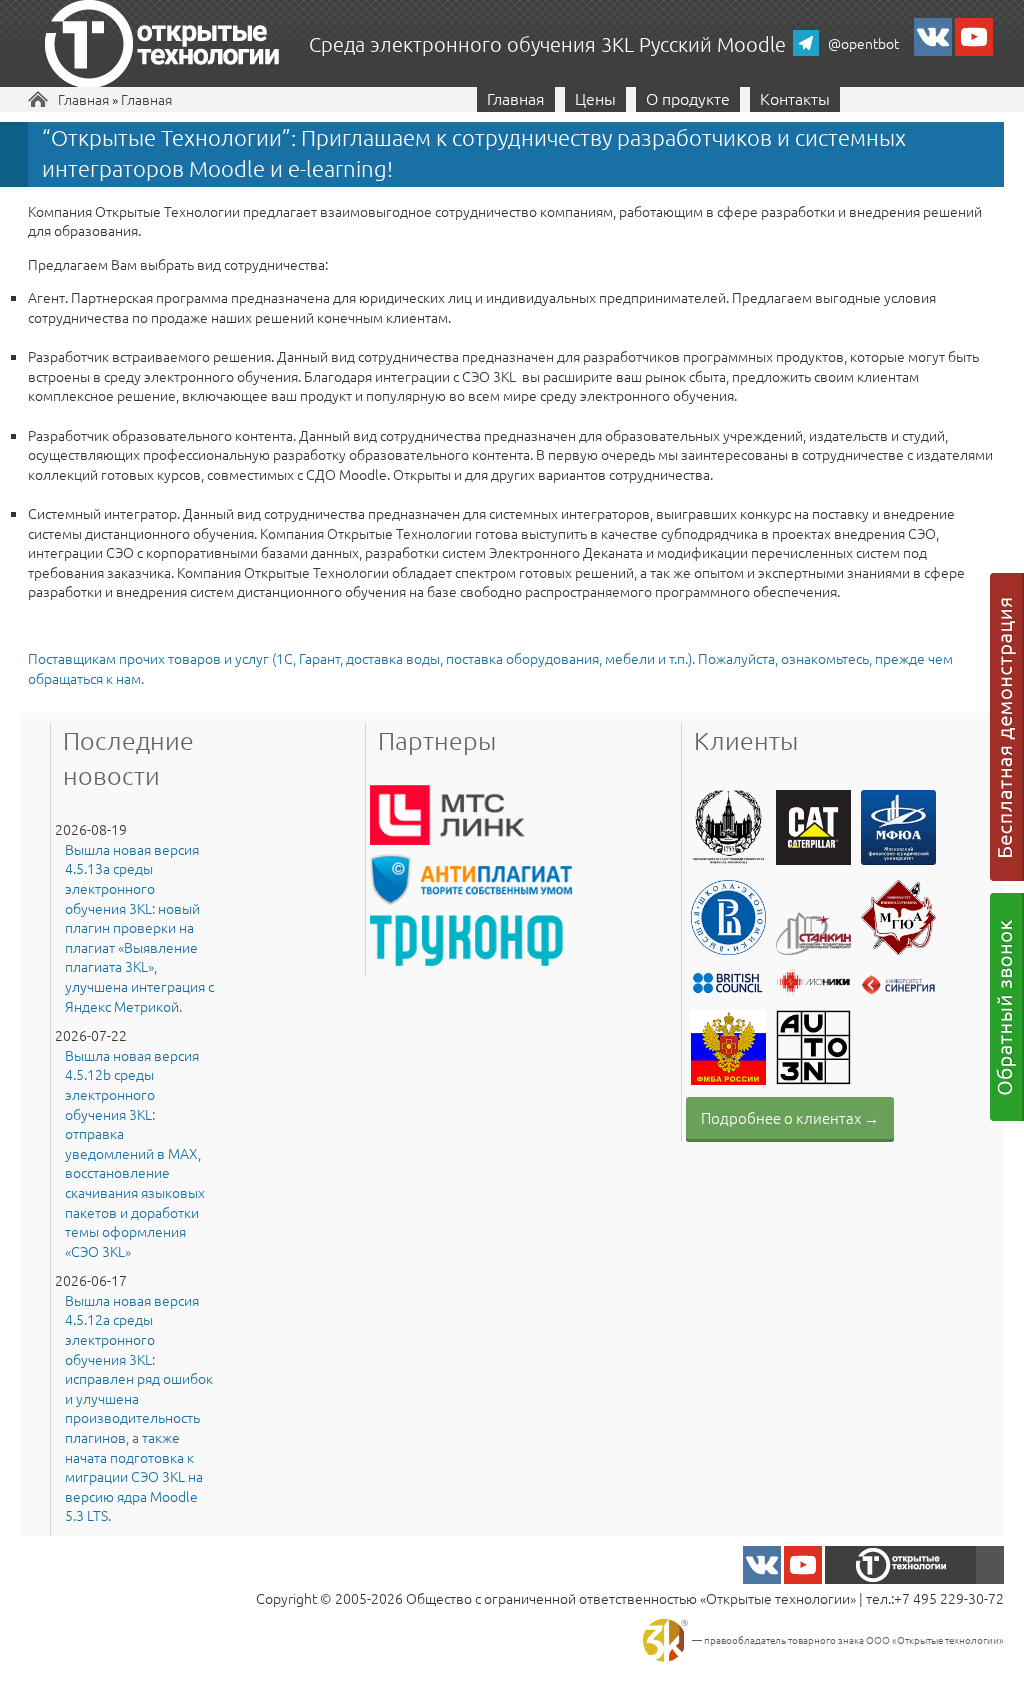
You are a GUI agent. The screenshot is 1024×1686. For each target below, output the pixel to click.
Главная (83, 99)
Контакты (795, 98)
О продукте (688, 98)
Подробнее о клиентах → (790, 1117)
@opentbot (863, 43)
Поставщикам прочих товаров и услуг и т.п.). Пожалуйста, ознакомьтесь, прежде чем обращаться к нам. (490, 668)
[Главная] (162, 46)
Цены (595, 98)
